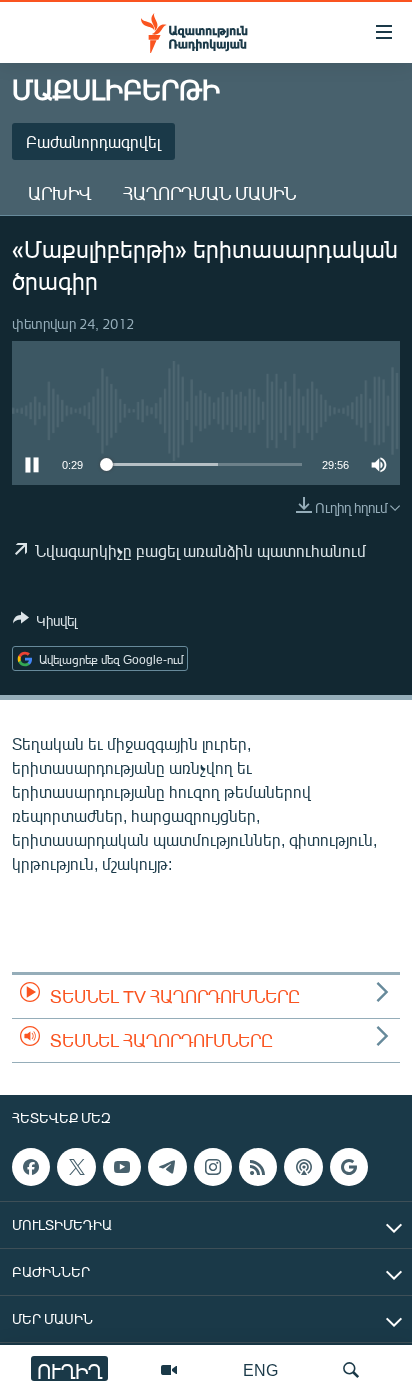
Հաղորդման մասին (209, 193)
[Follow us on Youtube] (122, 1167)
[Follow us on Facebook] (31, 1167)
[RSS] (258, 1167)
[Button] (45, 624)
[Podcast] (303, 1167)
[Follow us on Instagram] (213, 1167)
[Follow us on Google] (349, 1167)
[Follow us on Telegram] (167, 1167)
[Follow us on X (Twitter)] (76, 1167)
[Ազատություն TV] (169, 1370)
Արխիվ (59, 193)
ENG (260, 1369)
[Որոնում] (351, 1370)
